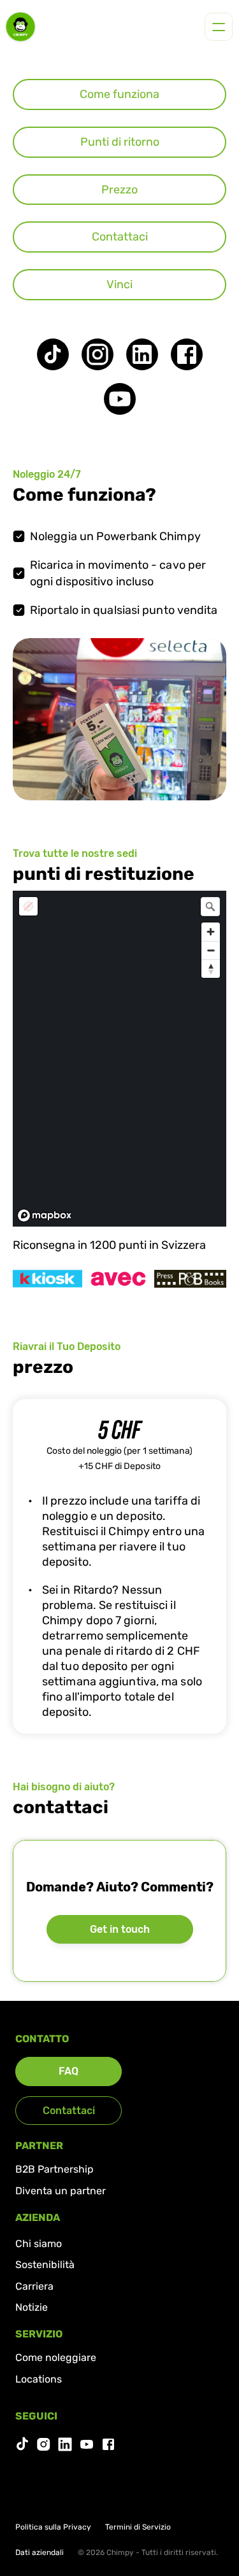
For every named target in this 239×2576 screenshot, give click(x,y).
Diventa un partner (61, 2191)
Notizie (32, 2307)
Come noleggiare (56, 2357)
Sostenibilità (45, 2265)
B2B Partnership (54, 2169)
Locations (39, 2379)
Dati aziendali (40, 2552)
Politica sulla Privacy (53, 2527)
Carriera (34, 2286)
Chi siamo (39, 2244)
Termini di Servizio (138, 2527)
